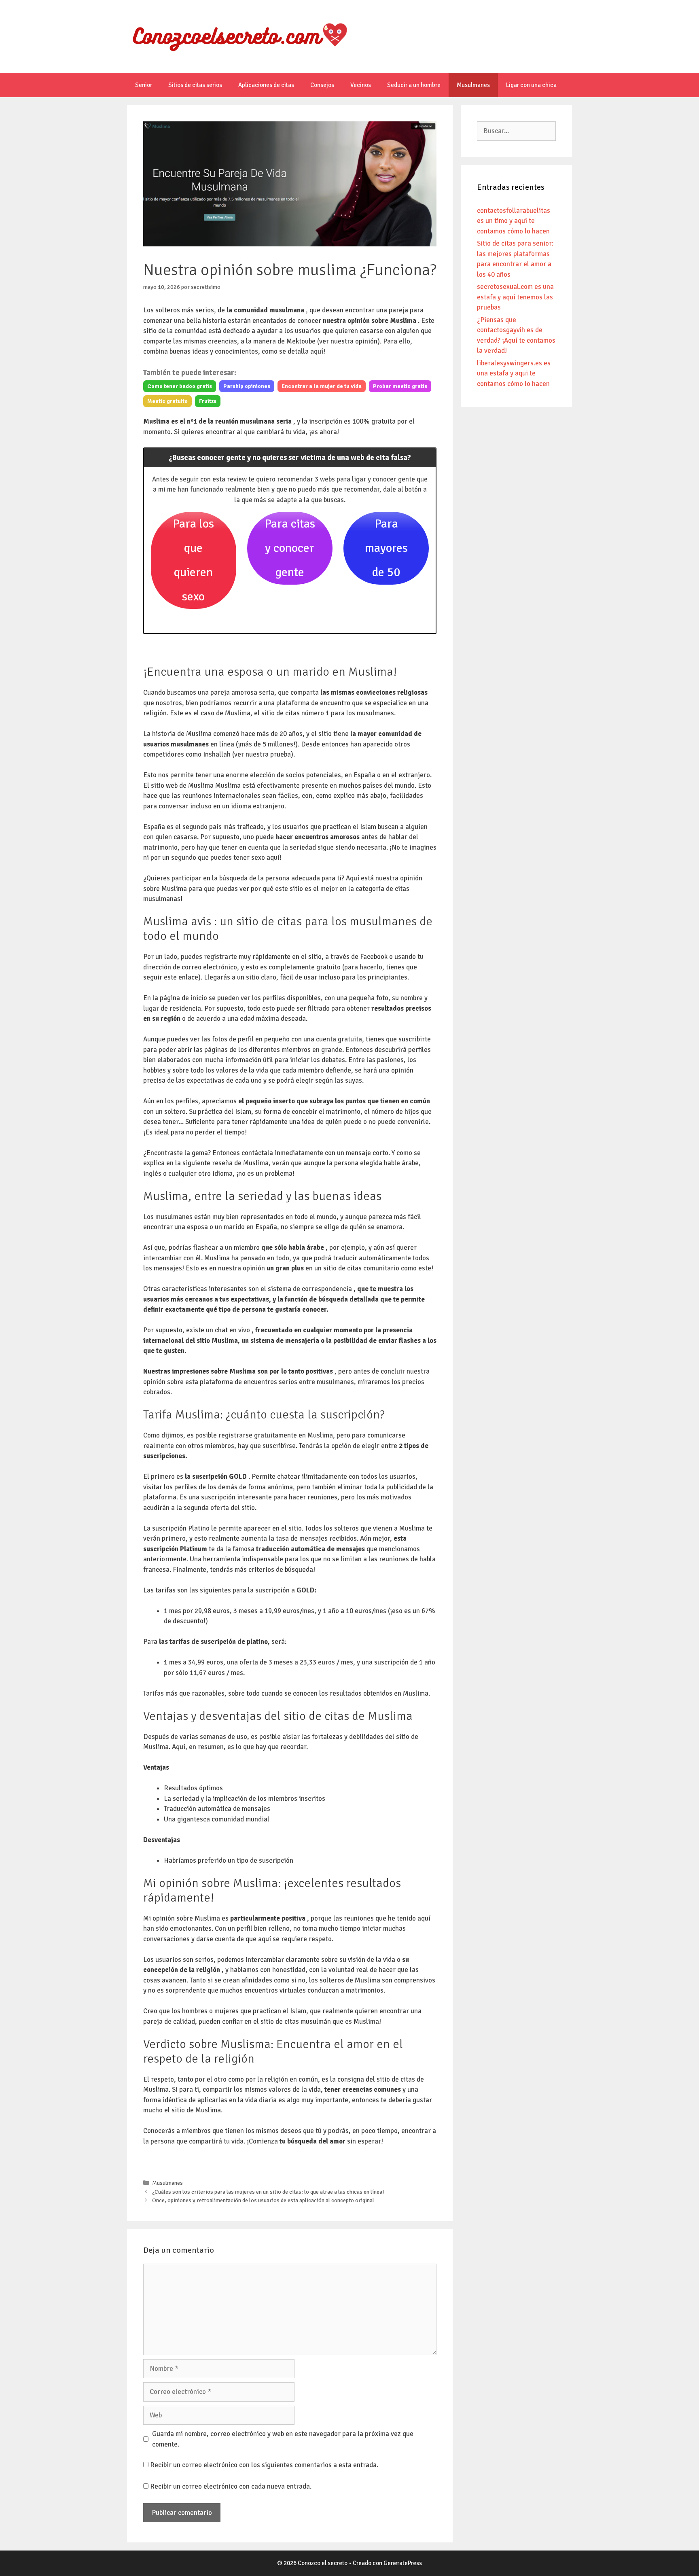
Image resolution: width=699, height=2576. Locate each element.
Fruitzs (208, 401)
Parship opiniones (247, 386)
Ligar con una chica (531, 85)
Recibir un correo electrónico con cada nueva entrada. (231, 2486)
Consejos (322, 85)
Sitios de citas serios (195, 85)
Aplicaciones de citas (266, 85)
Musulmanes (473, 85)
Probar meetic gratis (400, 386)
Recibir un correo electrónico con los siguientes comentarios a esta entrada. (264, 2465)
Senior (144, 85)
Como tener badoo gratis (180, 386)
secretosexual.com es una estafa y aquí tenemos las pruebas (515, 297)
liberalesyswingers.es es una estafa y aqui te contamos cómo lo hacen (514, 373)
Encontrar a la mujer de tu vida (322, 386)
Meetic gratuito (167, 401)
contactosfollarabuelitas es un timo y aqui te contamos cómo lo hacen (514, 221)
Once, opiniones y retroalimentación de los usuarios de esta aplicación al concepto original (263, 2200)
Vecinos (361, 85)
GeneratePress (403, 2563)
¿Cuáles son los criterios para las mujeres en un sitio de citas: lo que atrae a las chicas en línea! (268, 2192)
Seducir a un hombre (414, 85)
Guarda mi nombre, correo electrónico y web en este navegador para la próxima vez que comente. (283, 2439)
